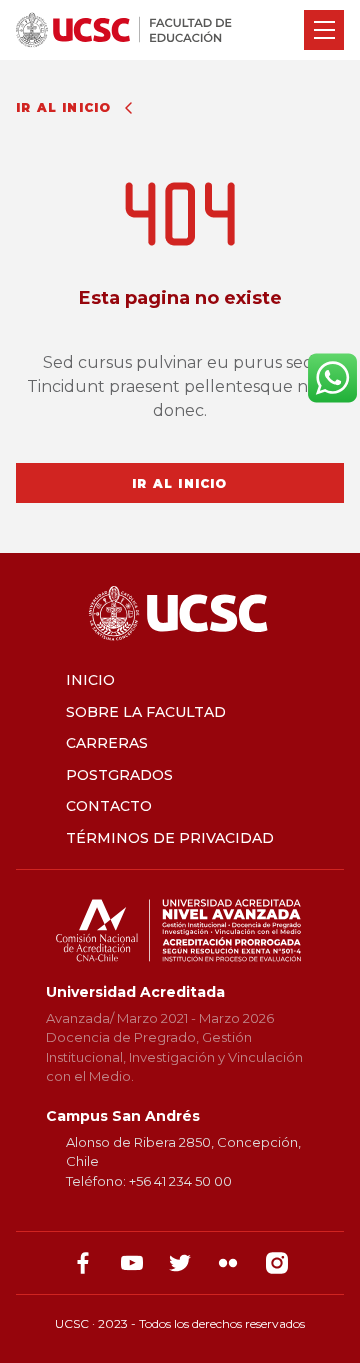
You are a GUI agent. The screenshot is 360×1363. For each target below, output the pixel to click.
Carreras (107, 743)
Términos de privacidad (170, 838)
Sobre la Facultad (146, 712)
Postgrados (119, 775)
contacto (109, 806)
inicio (90, 680)
